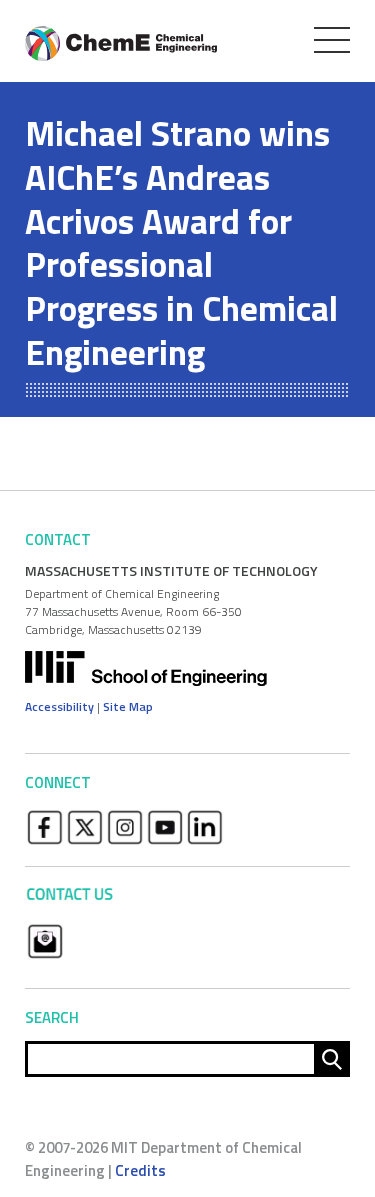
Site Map (128, 706)
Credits (140, 1170)
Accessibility (59, 706)
